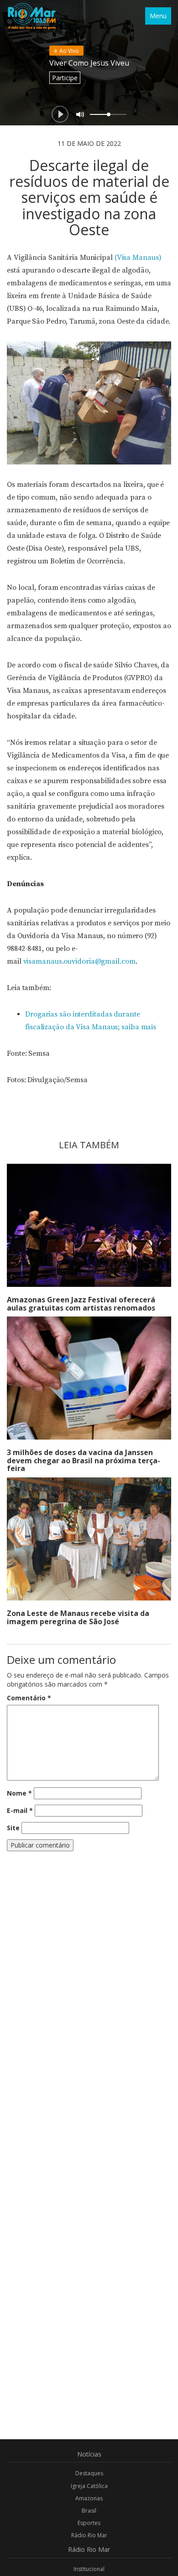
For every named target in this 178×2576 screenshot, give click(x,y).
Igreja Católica (89, 2486)
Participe (65, 78)
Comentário (29, 1698)
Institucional (89, 2569)
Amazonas (89, 2498)
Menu (158, 16)
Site (13, 1828)
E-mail (20, 1810)
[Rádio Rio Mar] (31, 16)
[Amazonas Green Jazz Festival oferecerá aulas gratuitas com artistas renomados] (89, 1225)
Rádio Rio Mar (89, 2535)
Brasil (89, 2511)
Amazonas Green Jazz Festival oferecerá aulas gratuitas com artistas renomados (81, 1304)
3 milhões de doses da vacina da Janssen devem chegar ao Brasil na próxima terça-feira (84, 1460)
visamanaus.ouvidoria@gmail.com (79, 961)
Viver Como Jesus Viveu (89, 63)
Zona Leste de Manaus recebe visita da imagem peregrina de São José (78, 1617)
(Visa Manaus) (138, 258)
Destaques (89, 2473)
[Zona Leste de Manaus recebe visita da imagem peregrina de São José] (89, 1539)
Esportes (89, 2523)
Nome (19, 1793)
